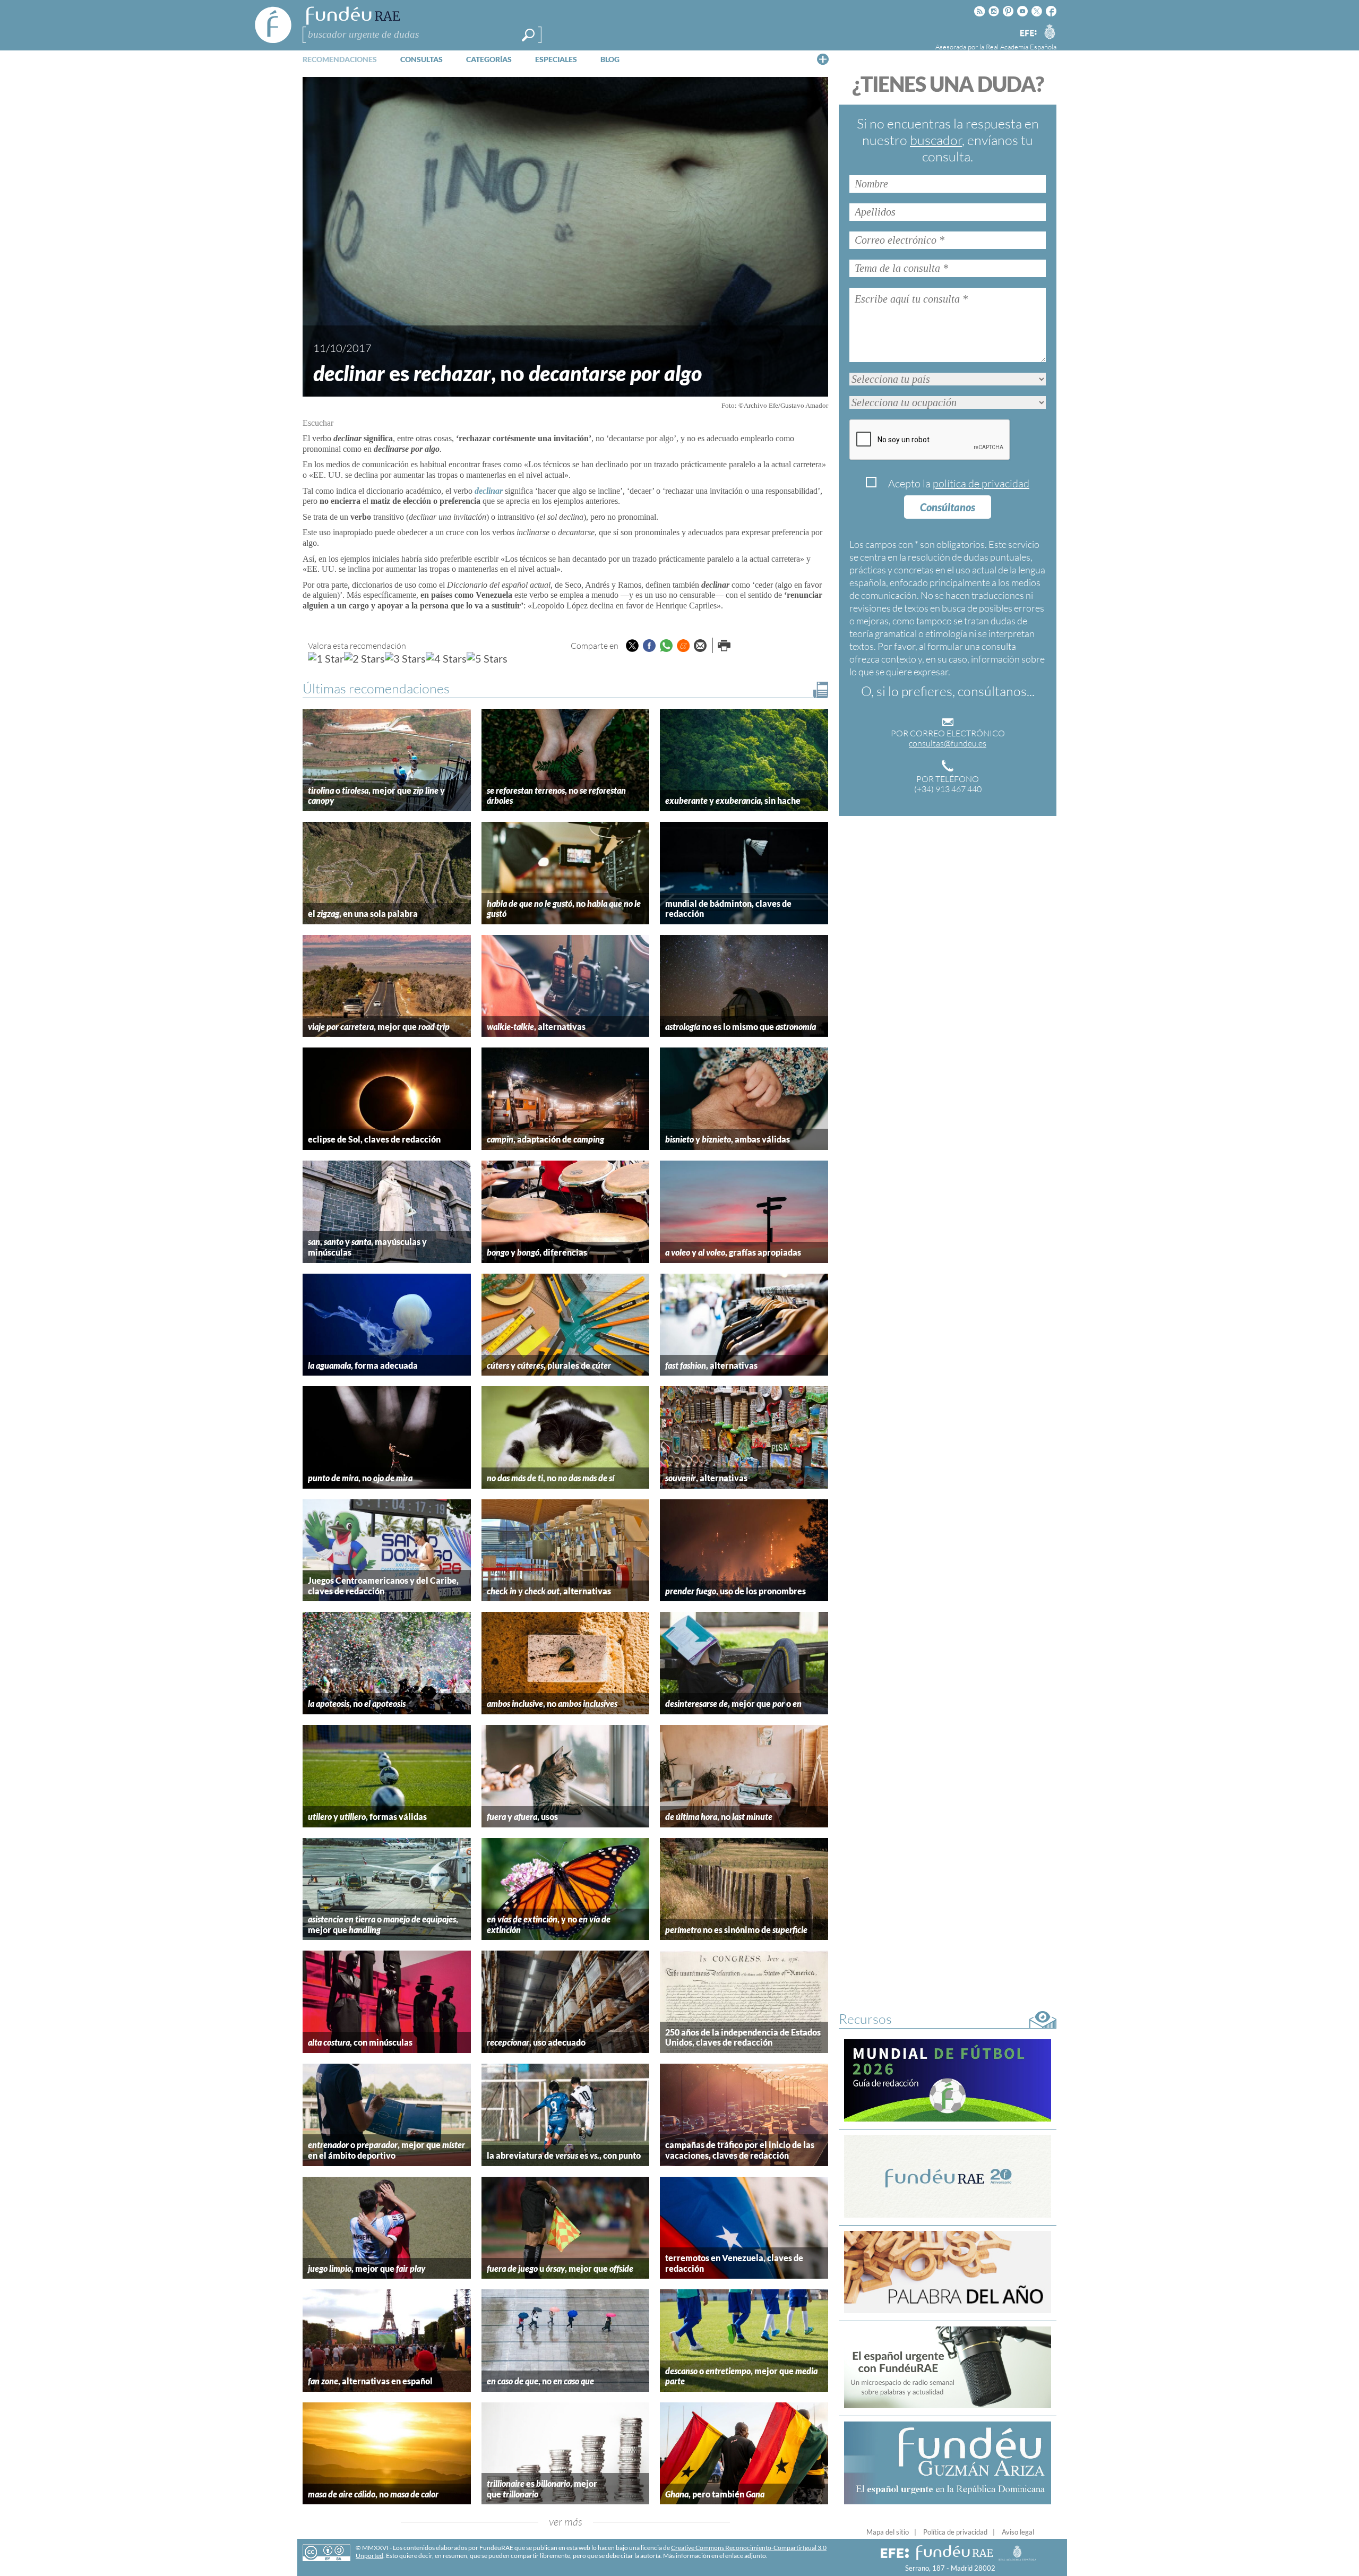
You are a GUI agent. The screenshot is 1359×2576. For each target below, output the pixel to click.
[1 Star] (326, 658)
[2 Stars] (364, 658)
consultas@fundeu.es (948, 743)
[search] (528, 35)
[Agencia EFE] (1028, 34)
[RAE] (1050, 31)
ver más (566, 2522)
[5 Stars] (487, 658)
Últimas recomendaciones (376, 688)
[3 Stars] (405, 658)
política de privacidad (981, 483)
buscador (936, 140)
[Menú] (823, 59)
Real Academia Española (1021, 47)
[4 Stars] (446, 658)
